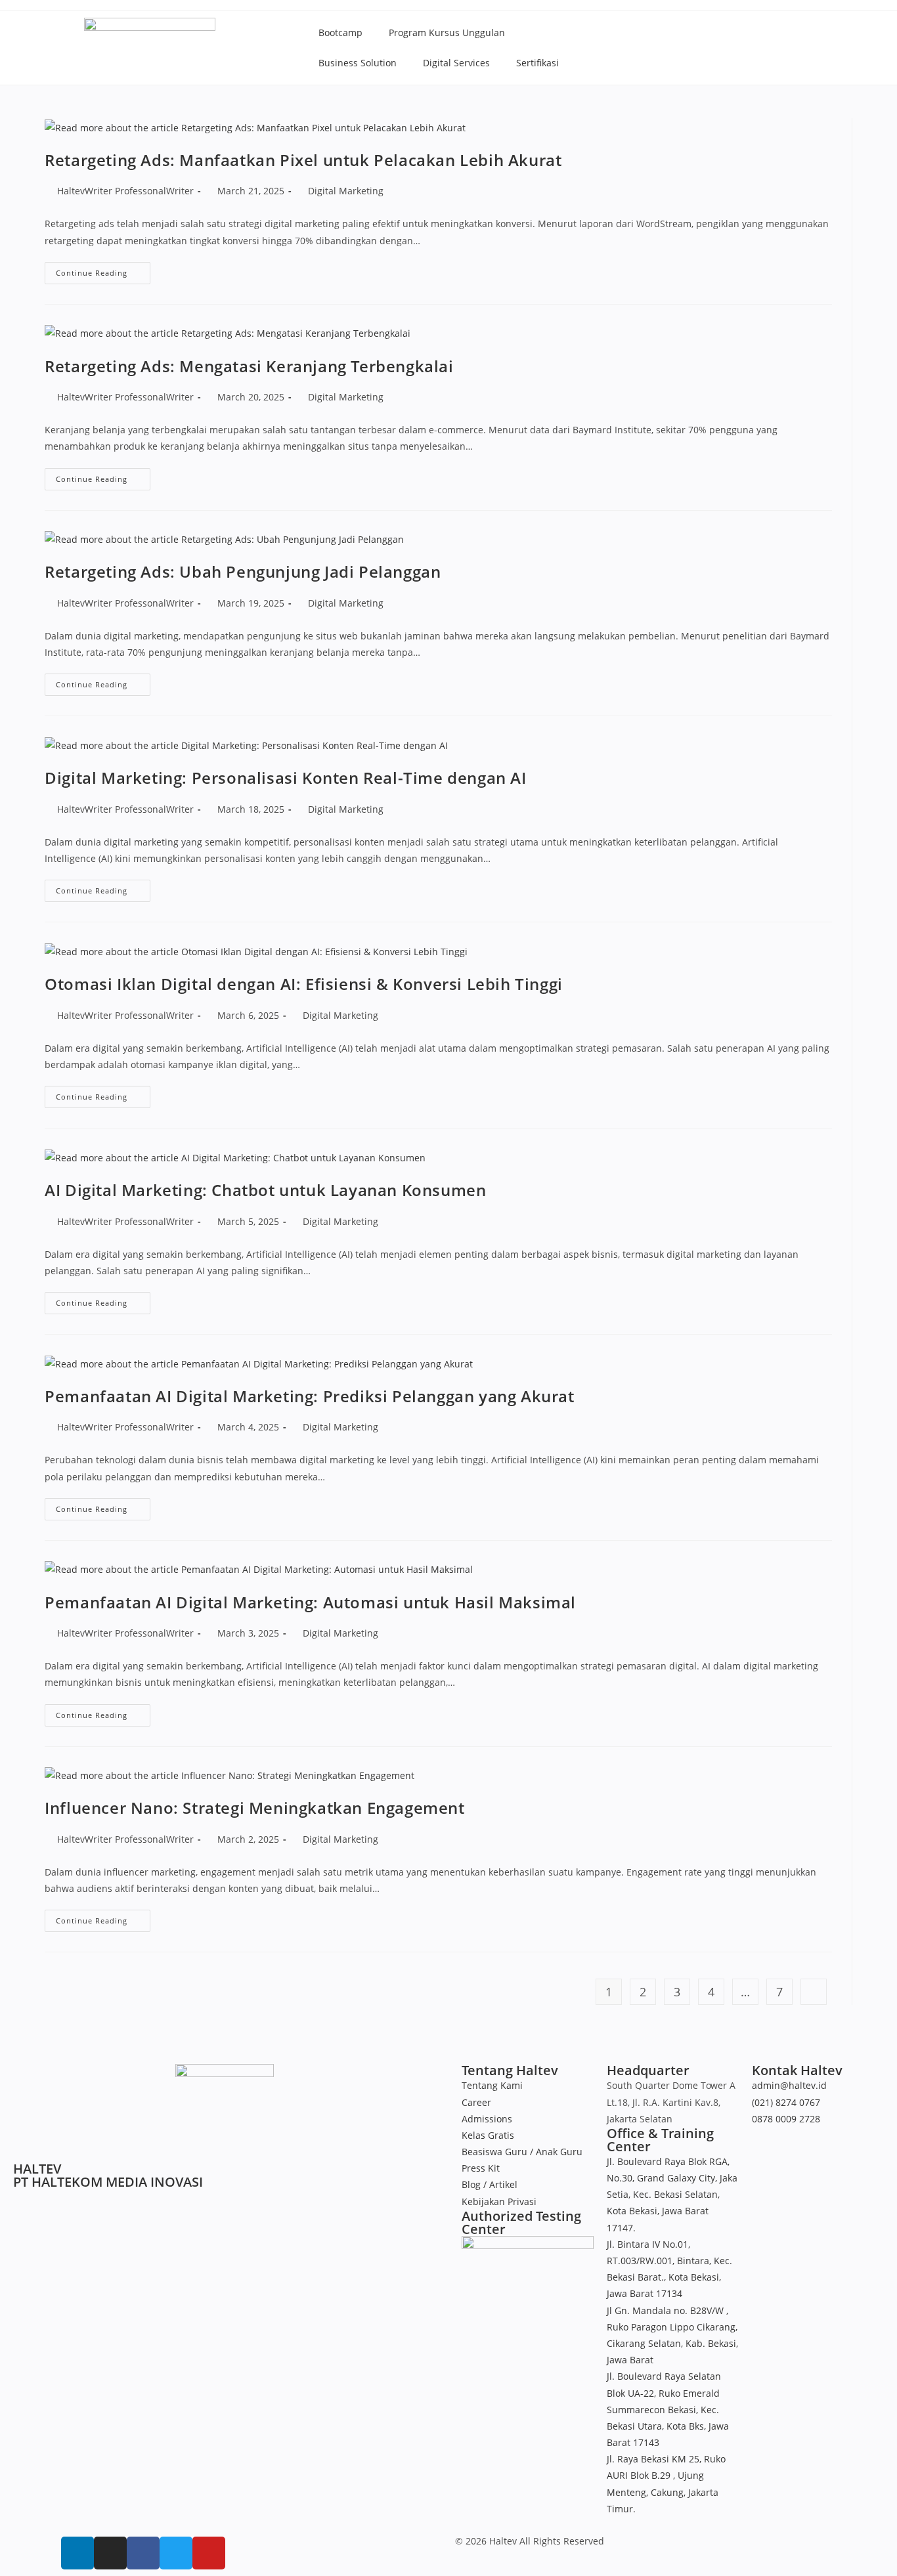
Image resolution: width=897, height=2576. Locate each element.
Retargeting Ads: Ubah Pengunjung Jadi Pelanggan (243, 571)
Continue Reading (103, 270)
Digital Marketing (346, 191)
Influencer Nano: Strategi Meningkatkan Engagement (254, 1808)
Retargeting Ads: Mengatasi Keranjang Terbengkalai (249, 366)
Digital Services (456, 63)
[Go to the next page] (814, 1992)
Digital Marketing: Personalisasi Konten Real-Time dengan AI (285, 778)
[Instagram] (110, 2553)
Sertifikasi (537, 63)
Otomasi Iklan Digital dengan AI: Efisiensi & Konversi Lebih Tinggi (304, 984)
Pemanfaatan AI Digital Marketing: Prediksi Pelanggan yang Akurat (309, 1396)
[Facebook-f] (143, 2553)
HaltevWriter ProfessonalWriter (125, 191)
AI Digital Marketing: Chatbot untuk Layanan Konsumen (265, 1190)
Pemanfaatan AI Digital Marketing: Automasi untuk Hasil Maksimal (310, 1602)
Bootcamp (340, 32)
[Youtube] (209, 2553)
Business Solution (358, 63)
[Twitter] (176, 2553)
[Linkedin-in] (77, 2553)
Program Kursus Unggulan (447, 32)
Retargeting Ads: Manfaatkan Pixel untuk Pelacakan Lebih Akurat (303, 160)
